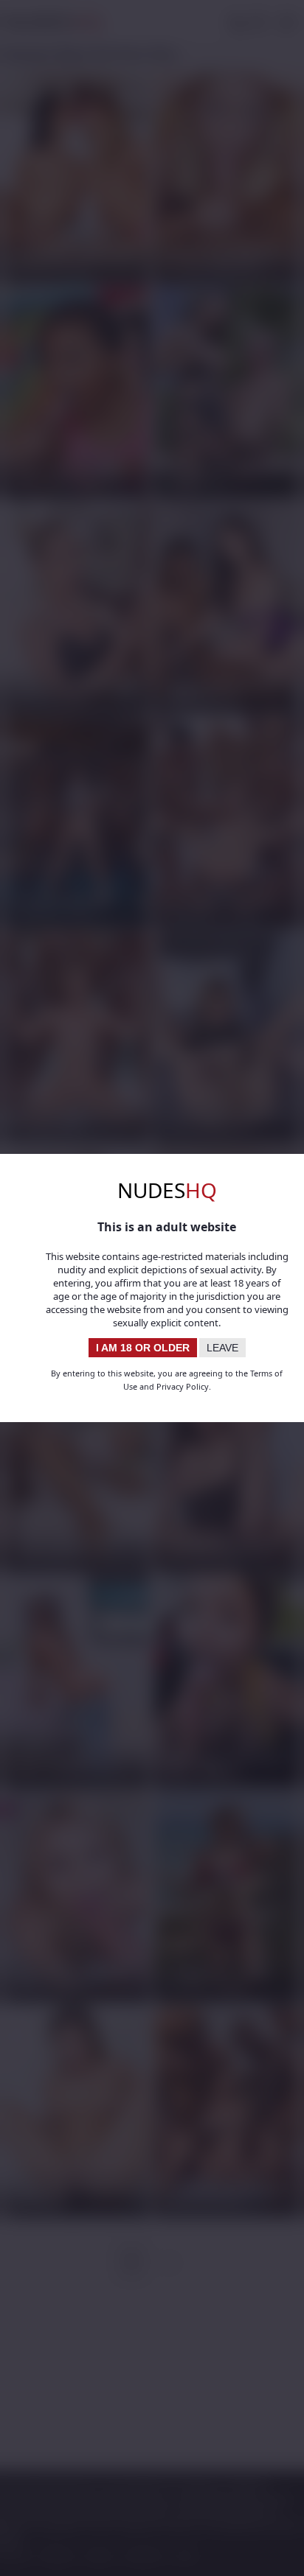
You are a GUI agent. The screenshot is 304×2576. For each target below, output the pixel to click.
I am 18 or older (143, 1348)
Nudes (167, 1190)
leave (222, 1348)
